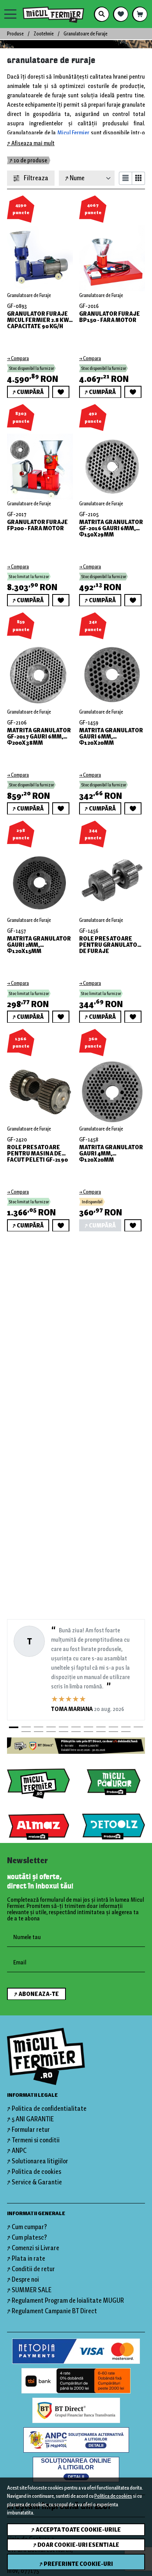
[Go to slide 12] (26, 1732)
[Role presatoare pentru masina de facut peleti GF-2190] (40, 1088)
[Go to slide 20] (126, 1732)
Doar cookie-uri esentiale (78, 2545)
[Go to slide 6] (76, 1727)
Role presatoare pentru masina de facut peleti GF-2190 (37, 1153)
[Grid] (139, 178)
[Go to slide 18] (101, 1732)
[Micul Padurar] (114, 1782)
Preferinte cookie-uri (78, 2564)
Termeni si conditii (36, 2140)
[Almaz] (38, 1827)
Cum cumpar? (29, 2227)
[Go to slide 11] (138, 1727)
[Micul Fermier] (56, 14)
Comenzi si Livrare (35, 2248)
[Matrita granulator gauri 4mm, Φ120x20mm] (112, 1088)
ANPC (19, 2150)
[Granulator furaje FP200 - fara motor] (40, 462)
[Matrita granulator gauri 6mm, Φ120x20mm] (112, 671)
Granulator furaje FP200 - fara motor (37, 526)
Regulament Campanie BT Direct (54, 2311)
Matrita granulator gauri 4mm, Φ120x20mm (111, 1153)
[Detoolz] (114, 1827)
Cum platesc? (29, 2237)
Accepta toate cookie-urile (78, 2530)
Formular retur (31, 2129)
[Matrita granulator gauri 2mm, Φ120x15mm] (40, 879)
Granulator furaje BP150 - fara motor (110, 317)
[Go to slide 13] (39, 1732)
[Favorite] (121, 14)
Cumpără (30, 392)
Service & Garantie (37, 2182)
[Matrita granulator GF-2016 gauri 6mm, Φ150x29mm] (112, 462)
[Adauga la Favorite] (61, 392)
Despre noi (25, 2279)
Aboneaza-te (39, 1994)
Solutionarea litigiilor (40, 2161)
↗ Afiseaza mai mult (31, 143)
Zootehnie (44, 34)
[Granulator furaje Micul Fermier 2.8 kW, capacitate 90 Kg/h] (40, 254)
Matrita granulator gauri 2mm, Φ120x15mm (39, 945)
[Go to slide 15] (64, 1732)
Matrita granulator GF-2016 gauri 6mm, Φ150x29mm (111, 528)
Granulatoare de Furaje (29, 295)
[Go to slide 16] (76, 1732)
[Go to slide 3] (39, 1727)
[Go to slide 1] (14, 1727)
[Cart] (140, 14)
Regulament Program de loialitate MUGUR (68, 2300)
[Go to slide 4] (51, 1727)
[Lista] (125, 178)
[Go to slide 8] (101, 1727)
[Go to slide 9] (113, 1727)
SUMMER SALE (32, 2290)
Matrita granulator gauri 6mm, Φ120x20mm (111, 737)
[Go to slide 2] (26, 1727)
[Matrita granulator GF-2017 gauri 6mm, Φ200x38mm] (40, 671)
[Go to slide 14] (51, 1732)
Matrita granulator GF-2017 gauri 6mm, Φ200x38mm (39, 737)
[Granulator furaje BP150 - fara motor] (112, 254)
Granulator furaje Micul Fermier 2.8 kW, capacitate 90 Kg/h (39, 320)
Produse (15, 34)
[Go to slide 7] (88, 1727)
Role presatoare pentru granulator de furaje (110, 945)
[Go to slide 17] (88, 1732)
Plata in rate (28, 2258)
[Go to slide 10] (126, 1727)
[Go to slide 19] (113, 1732)
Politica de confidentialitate (49, 2108)
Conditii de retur (33, 2269)
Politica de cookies (113, 2496)
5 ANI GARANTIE (33, 2119)
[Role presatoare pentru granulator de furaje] (112, 879)
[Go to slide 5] (64, 1727)
